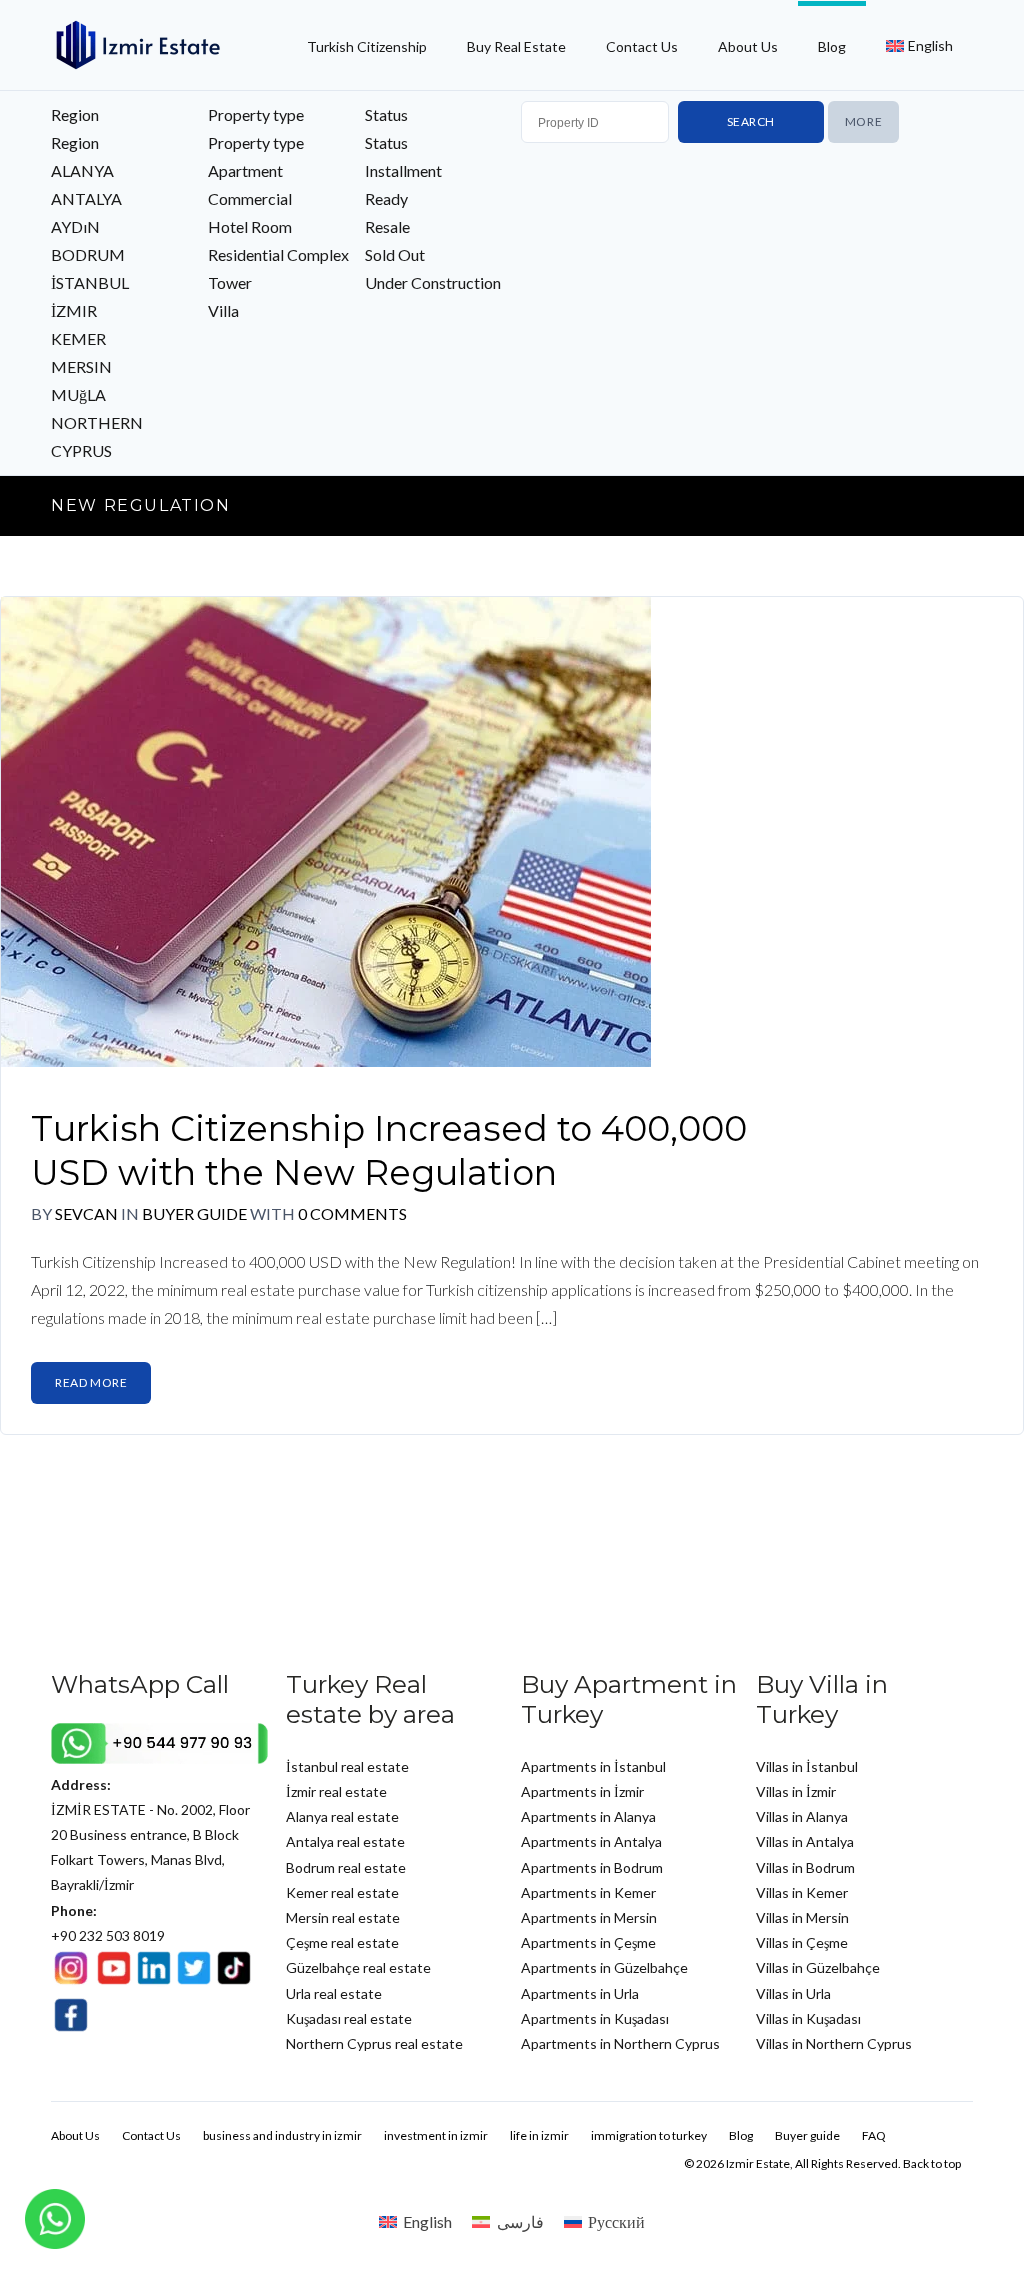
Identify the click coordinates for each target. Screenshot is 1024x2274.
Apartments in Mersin (589, 1917)
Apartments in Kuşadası (595, 2018)
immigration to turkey (649, 2135)
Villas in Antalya (805, 1841)
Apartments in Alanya (588, 1816)
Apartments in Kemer (588, 1892)
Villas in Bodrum (805, 1867)
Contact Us (642, 46)
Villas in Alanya (802, 1816)
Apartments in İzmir (582, 1791)
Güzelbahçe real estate (358, 1967)
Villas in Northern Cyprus (834, 2043)
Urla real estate (334, 1993)
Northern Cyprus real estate (374, 2043)
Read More (91, 1382)
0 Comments (352, 1213)
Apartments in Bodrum (592, 1867)
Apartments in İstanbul (593, 1766)
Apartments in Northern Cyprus (620, 2043)
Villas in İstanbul (807, 1766)
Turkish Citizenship (367, 46)
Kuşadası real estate (349, 2018)
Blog (832, 46)
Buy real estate (516, 46)
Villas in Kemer (802, 1892)
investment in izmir (436, 2135)
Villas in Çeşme (802, 1942)
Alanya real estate (342, 1816)
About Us (748, 46)
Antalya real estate (345, 1841)
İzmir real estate (336, 1791)
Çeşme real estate (342, 1942)
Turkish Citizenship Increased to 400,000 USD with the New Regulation (389, 1150)
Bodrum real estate (346, 1867)
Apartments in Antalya (591, 1841)
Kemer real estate (342, 1892)
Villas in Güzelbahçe (818, 1967)
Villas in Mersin (802, 1917)
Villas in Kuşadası (808, 2018)
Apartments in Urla (580, 1993)
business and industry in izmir (282, 2135)
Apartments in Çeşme (588, 1942)
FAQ (874, 2135)
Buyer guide (196, 1213)
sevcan (86, 1213)
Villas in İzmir (796, 1791)
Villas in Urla (793, 1993)
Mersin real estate (343, 1917)
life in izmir (539, 2135)
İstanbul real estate (347, 1766)
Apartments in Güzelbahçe (604, 1967)
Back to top (932, 2163)
